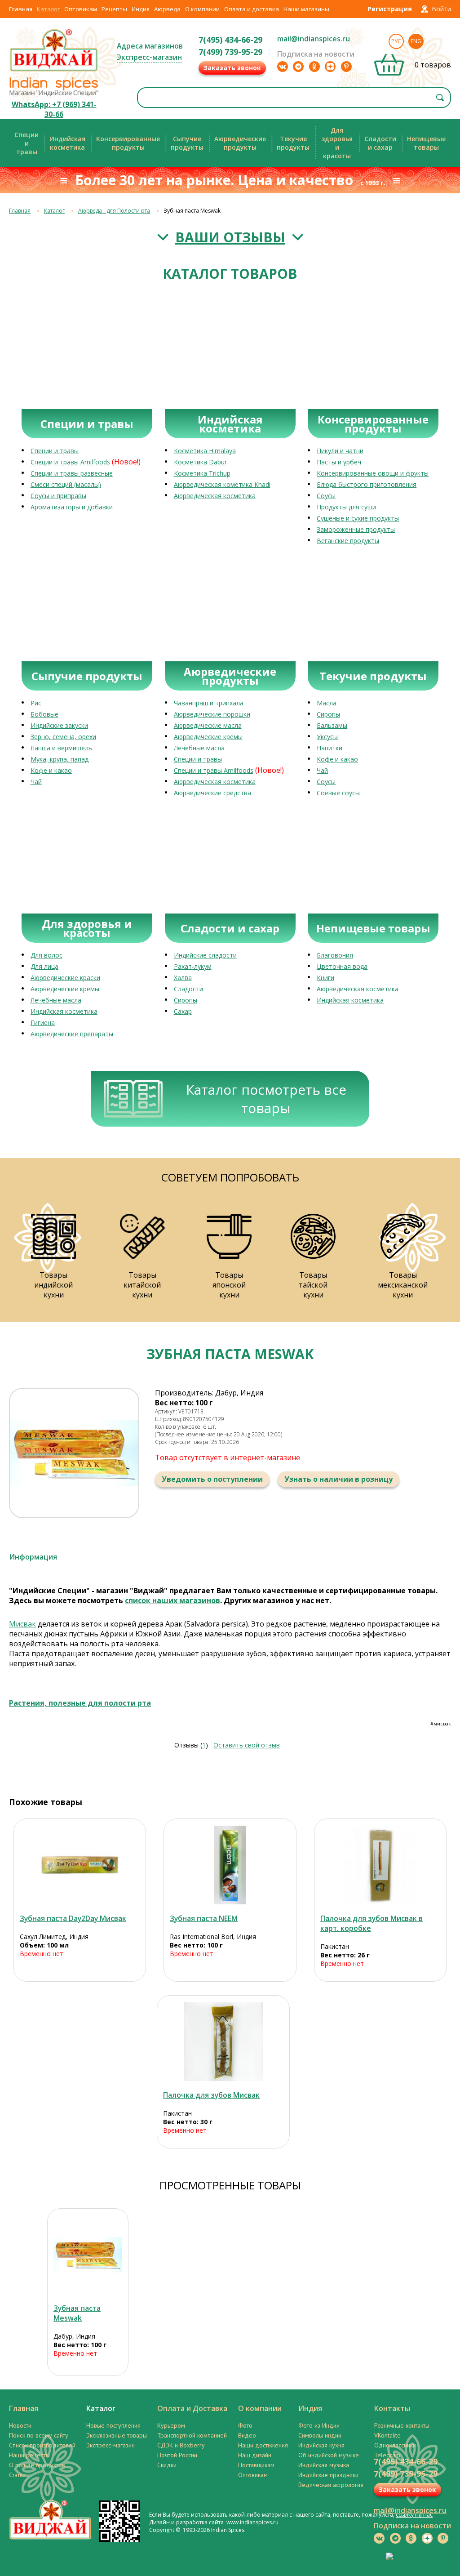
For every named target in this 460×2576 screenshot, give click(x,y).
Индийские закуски (59, 725)
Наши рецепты (29, 2455)
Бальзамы (332, 725)
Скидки (167, 2465)
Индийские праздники (328, 2475)
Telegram (387, 2455)
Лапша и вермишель (61, 748)
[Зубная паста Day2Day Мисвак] (80, 1865)
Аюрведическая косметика (215, 496)
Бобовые (44, 714)
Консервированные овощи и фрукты (373, 473)
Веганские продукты (348, 541)
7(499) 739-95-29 (230, 52)
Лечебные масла (199, 748)
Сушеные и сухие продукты (358, 518)
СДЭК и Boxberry (181, 2445)
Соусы (326, 496)
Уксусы (327, 737)
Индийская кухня (321, 2445)
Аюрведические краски (65, 978)
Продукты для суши (346, 507)
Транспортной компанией (192, 2435)
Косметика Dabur (200, 462)
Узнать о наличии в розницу (338, 1479)
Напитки (330, 748)
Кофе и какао (51, 770)
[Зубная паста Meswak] (88, 2255)
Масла (327, 703)
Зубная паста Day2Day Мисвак (73, 1918)
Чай (36, 782)
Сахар (183, 1011)
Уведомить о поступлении (212, 1479)
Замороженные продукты (356, 529)
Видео (247, 2435)
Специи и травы (55, 451)
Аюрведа (167, 9)
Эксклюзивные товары (117, 2435)
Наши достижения (263, 2445)
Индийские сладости (205, 955)
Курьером (171, 2425)
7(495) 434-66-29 (230, 40)
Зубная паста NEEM (204, 1918)
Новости (20, 2425)
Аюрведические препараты (72, 1034)
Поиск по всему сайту (39, 2435)
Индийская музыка (324, 2465)
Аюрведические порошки (212, 714)
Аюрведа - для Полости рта (114, 211)
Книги (325, 978)
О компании (202, 9)
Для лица (44, 966)
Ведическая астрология (331, 2485)
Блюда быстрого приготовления (367, 484)
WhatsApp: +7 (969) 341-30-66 (54, 109)
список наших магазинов (172, 1600)
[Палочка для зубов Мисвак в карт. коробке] (380, 1865)
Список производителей (42, 2445)
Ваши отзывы (230, 237)
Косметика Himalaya (205, 451)
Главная (21, 9)
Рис (36, 703)
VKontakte (387, 2435)
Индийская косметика (64, 1011)
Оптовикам (81, 9)
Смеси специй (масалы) (66, 484)
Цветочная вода (342, 966)
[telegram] (298, 67)
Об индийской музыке (329, 2455)
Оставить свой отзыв (247, 1745)
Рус (396, 41)
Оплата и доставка (252, 9)
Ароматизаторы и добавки (72, 507)
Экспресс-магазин (149, 57)
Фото (245, 2425)
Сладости (188, 989)
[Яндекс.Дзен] (330, 67)
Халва (183, 978)
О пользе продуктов (37, 2465)
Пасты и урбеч (339, 462)
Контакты (392, 2408)
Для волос (46, 955)
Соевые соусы (338, 793)
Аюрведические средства (212, 793)
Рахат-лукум (193, 966)
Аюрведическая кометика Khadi (222, 484)
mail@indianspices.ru (314, 39)
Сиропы (328, 714)
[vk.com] (283, 67)
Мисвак (22, 1624)
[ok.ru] (314, 67)
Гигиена (43, 1023)
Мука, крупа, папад (60, 759)
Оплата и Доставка (192, 2408)
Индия (141, 9)
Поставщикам (256, 2465)
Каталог (48, 9)
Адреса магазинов (150, 46)
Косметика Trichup (202, 473)
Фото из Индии (319, 2425)
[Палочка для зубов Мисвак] (223, 2042)
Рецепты (114, 9)
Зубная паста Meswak (77, 2313)
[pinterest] (346, 67)
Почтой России (177, 2455)
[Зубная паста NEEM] (230, 1865)
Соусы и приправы (58, 496)
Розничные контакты (402, 2425)
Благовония (335, 955)
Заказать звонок (232, 68)
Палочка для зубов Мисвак (211, 2095)
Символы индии (320, 2435)
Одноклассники (395, 2445)
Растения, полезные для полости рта (80, 1703)
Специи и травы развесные (72, 473)
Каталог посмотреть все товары (266, 1099)
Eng (416, 41)
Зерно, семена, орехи (63, 737)
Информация (33, 1557)
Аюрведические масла (208, 725)
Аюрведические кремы (208, 737)
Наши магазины (306, 9)
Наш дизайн (255, 2455)
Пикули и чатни (340, 451)
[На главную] (54, 71)
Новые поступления (113, 2425)
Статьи (17, 2475)
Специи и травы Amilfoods (70, 462)
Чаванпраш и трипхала (209, 703)
